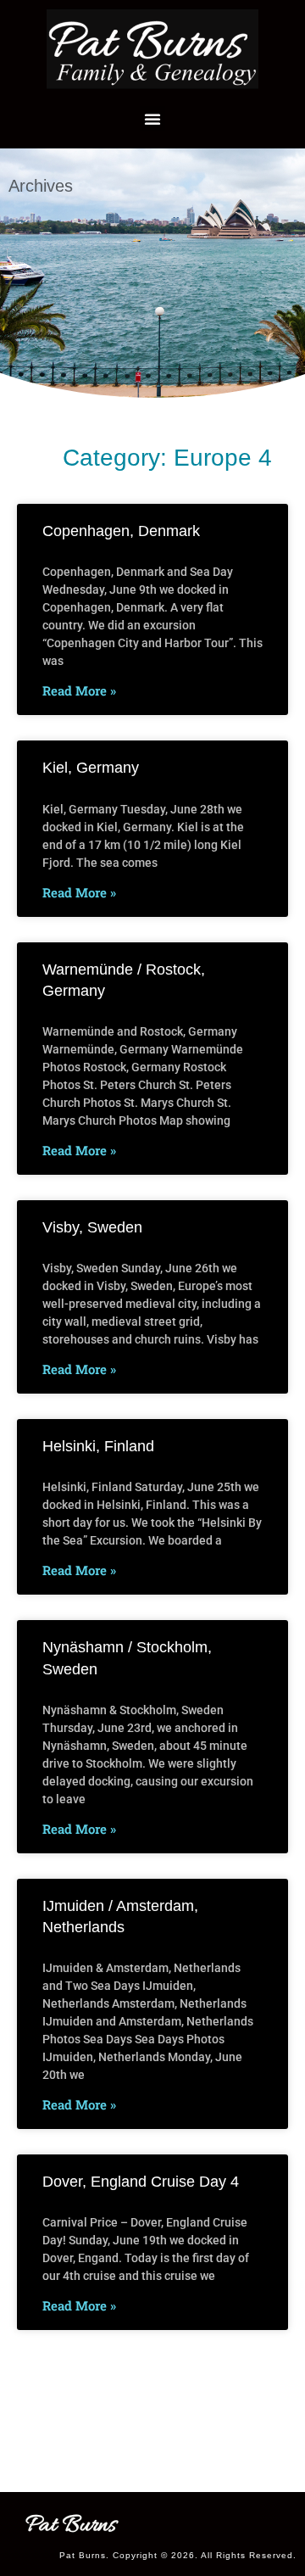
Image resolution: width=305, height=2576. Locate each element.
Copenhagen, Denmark (121, 531)
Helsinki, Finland (98, 1446)
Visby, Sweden (92, 1227)
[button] (152, 119)
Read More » (79, 690)
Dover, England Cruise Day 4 (141, 2182)
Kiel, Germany (91, 768)
